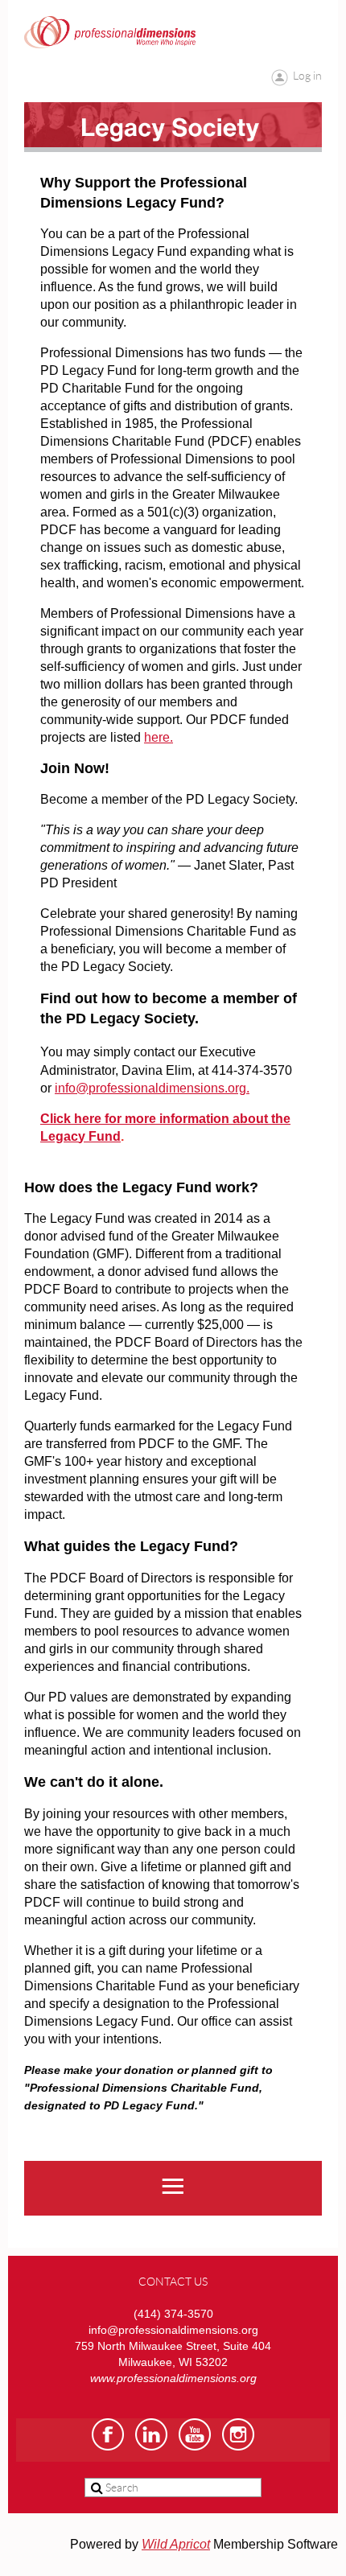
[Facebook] (108, 2434)
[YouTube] (195, 2434)
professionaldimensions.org (167, 1088)
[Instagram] (238, 2434)
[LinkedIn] (151, 2434)
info (65, 1088)
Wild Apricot (176, 2544)
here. (159, 737)
